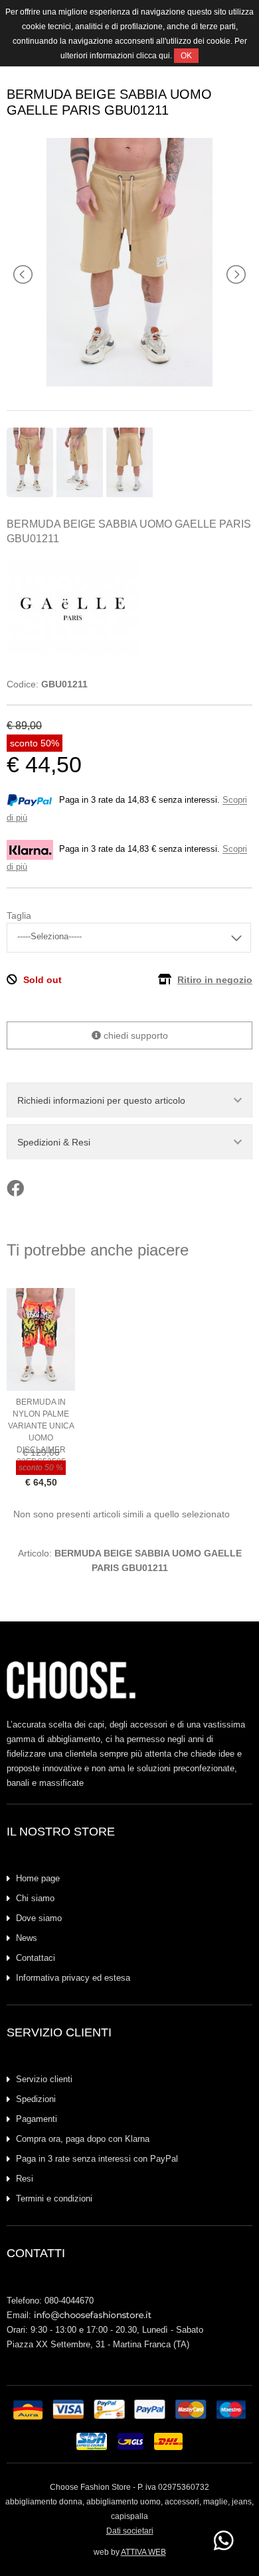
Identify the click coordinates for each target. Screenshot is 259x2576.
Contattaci (36, 1958)
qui (164, 56)
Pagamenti (37, 2119)
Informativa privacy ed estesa (73, 1978)
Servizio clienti (44, 2079)
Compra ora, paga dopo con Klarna (83, 2139)
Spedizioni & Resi (54, 1142)
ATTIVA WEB (143, 2552)
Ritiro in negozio (215, 980)
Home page (38, 1878)
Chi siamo (35, 1898)
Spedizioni (36, 2099)
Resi (25, 2179)
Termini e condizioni (54, 2198)
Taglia (19, 915)
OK (186, 56)
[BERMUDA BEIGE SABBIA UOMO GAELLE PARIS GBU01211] (129, 383)
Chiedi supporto (134, 1035)
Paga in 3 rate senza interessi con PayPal (97, 2159)
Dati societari (130, 2531)
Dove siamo (39, 1918)
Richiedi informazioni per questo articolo (101, 1100)
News (27, 1938)
